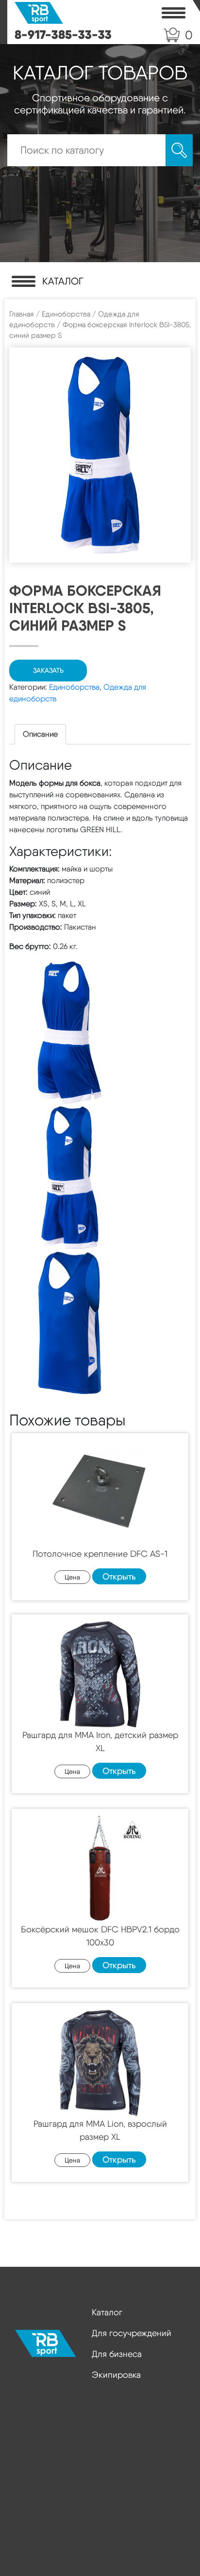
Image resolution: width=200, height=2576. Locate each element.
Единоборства (66, 314)
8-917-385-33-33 (63, 34)
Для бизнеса (117, 2354)
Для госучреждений (132, 2333)
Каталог (107, 2312)
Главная (22, 314)
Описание (40, 734)
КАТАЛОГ (63, 281)
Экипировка (116, 2375)
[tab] (40, 734)
